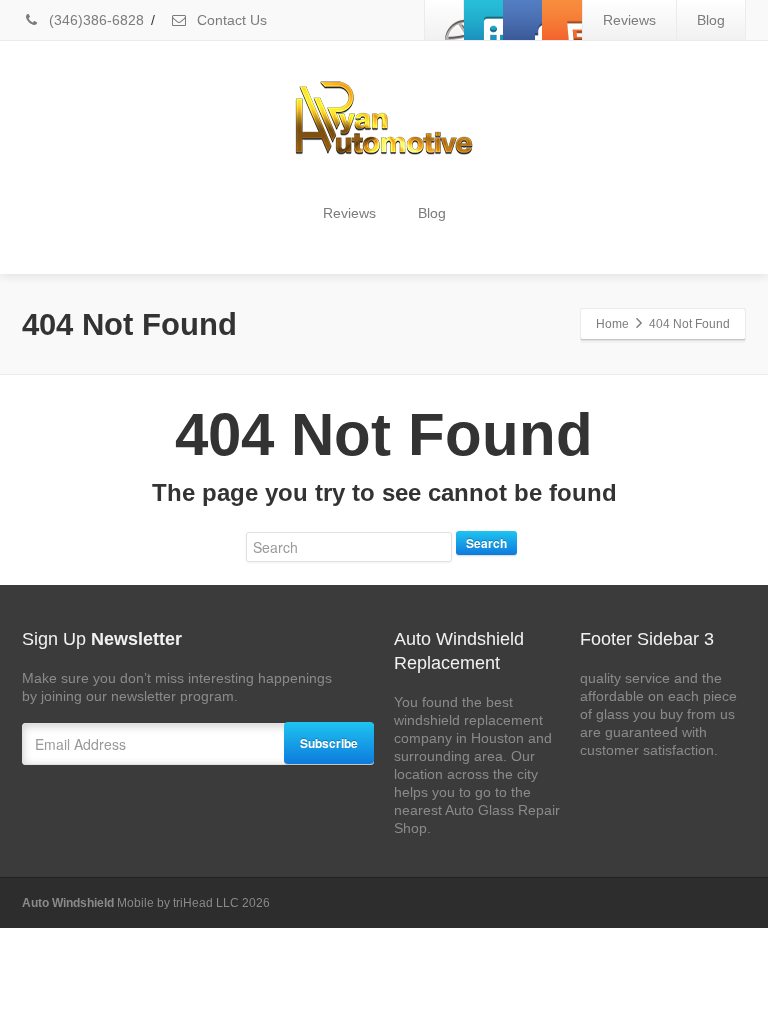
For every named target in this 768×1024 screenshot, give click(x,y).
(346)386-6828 (94, 20)
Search (486, 543)
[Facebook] (445, 20)
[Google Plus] (523, 20)
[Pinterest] (562, 20)
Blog (711, 20)
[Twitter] (484, 20)
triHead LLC (207, 903)
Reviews (629, 20)
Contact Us (230, 20)
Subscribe (329, 743)
